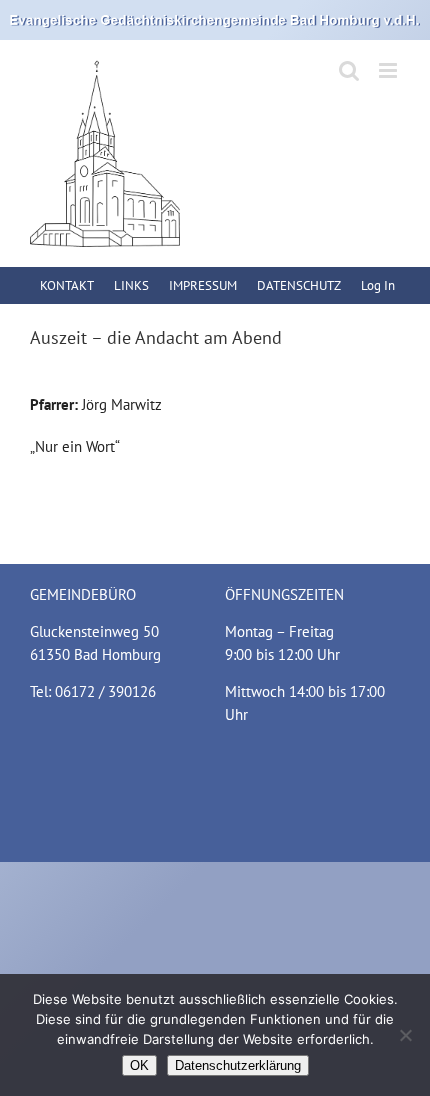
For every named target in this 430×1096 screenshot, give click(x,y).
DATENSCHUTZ (299, 285)
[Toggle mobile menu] (389, 70)
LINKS (131, 285)
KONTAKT (67, 285)
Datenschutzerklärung (238, 1065)
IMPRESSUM (203, 285)
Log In (378, 285)
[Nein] (405, 1035)
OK (139, 1065)
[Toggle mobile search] (349, 70)
